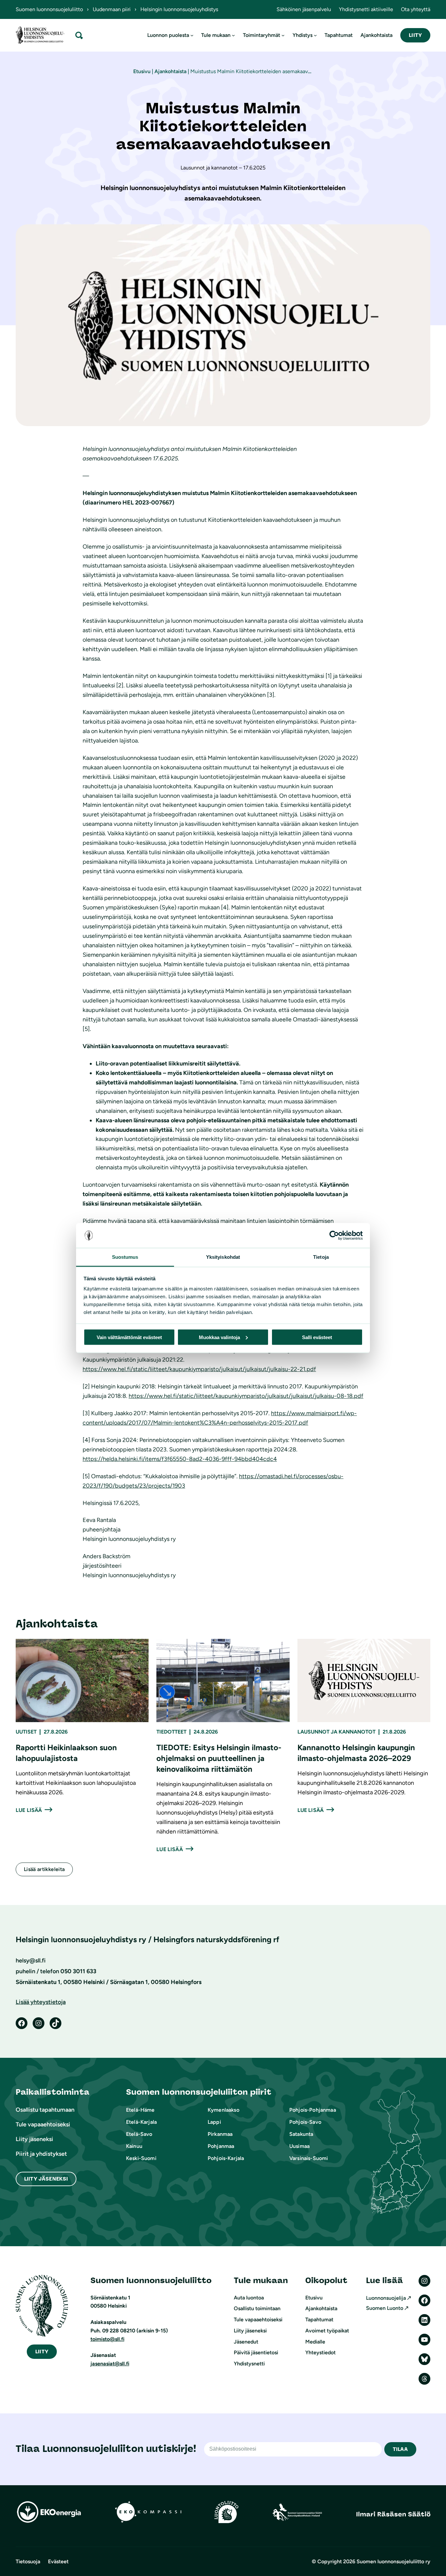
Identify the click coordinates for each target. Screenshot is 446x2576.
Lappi (214, 2122)
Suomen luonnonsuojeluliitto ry (393, 2561)
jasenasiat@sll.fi (110, 2364)
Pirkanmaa (220, 2134)
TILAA (400, 2449)
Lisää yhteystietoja (41, 2002)
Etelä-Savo (139, 2134)
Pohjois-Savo (305, 2122)
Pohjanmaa (221, 2146)
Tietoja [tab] (321, 1257)
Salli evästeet (317, 1337)
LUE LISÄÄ (29, 1810)
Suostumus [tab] (125, 1257)
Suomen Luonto (385, 2308)
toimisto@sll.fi (107, 2339)
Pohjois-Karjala (226, 2158)
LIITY (415, 35)
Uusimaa (299, 2146)
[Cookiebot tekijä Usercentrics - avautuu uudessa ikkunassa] (334, 1236)
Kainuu (134, 2146)
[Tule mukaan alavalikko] (233, 35)
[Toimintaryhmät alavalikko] (283, 35)
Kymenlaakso (223, 2110)
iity (42, 2352)
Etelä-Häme (140, 2110)
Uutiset (26, 1732)
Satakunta (301, 2134)
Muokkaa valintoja (219, 1337)
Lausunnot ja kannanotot (336, 1732)
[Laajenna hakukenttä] (79, 35)
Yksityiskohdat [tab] (223, 1257)
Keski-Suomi (141, 2158)
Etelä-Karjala (141, 2122)
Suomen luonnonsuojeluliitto (49, 9)
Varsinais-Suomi (309, 2158)
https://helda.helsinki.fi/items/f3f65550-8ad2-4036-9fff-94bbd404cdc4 (180, 1459)
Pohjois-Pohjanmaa (313, 2110)
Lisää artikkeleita (44, 1869)
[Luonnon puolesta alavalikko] (192, 35)
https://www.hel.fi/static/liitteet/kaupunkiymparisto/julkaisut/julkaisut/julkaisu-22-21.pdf (199, 1369)
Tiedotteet (171, 1732)
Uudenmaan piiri (112, 9)
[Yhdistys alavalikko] (315, 35)
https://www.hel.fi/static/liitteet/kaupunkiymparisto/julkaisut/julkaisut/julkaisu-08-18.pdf (246, 1396)
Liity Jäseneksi (46, 2179)
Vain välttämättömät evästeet (129, 1337)
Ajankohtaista (170, 71)
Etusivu (142, 71)
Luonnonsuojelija (386, 2298)
